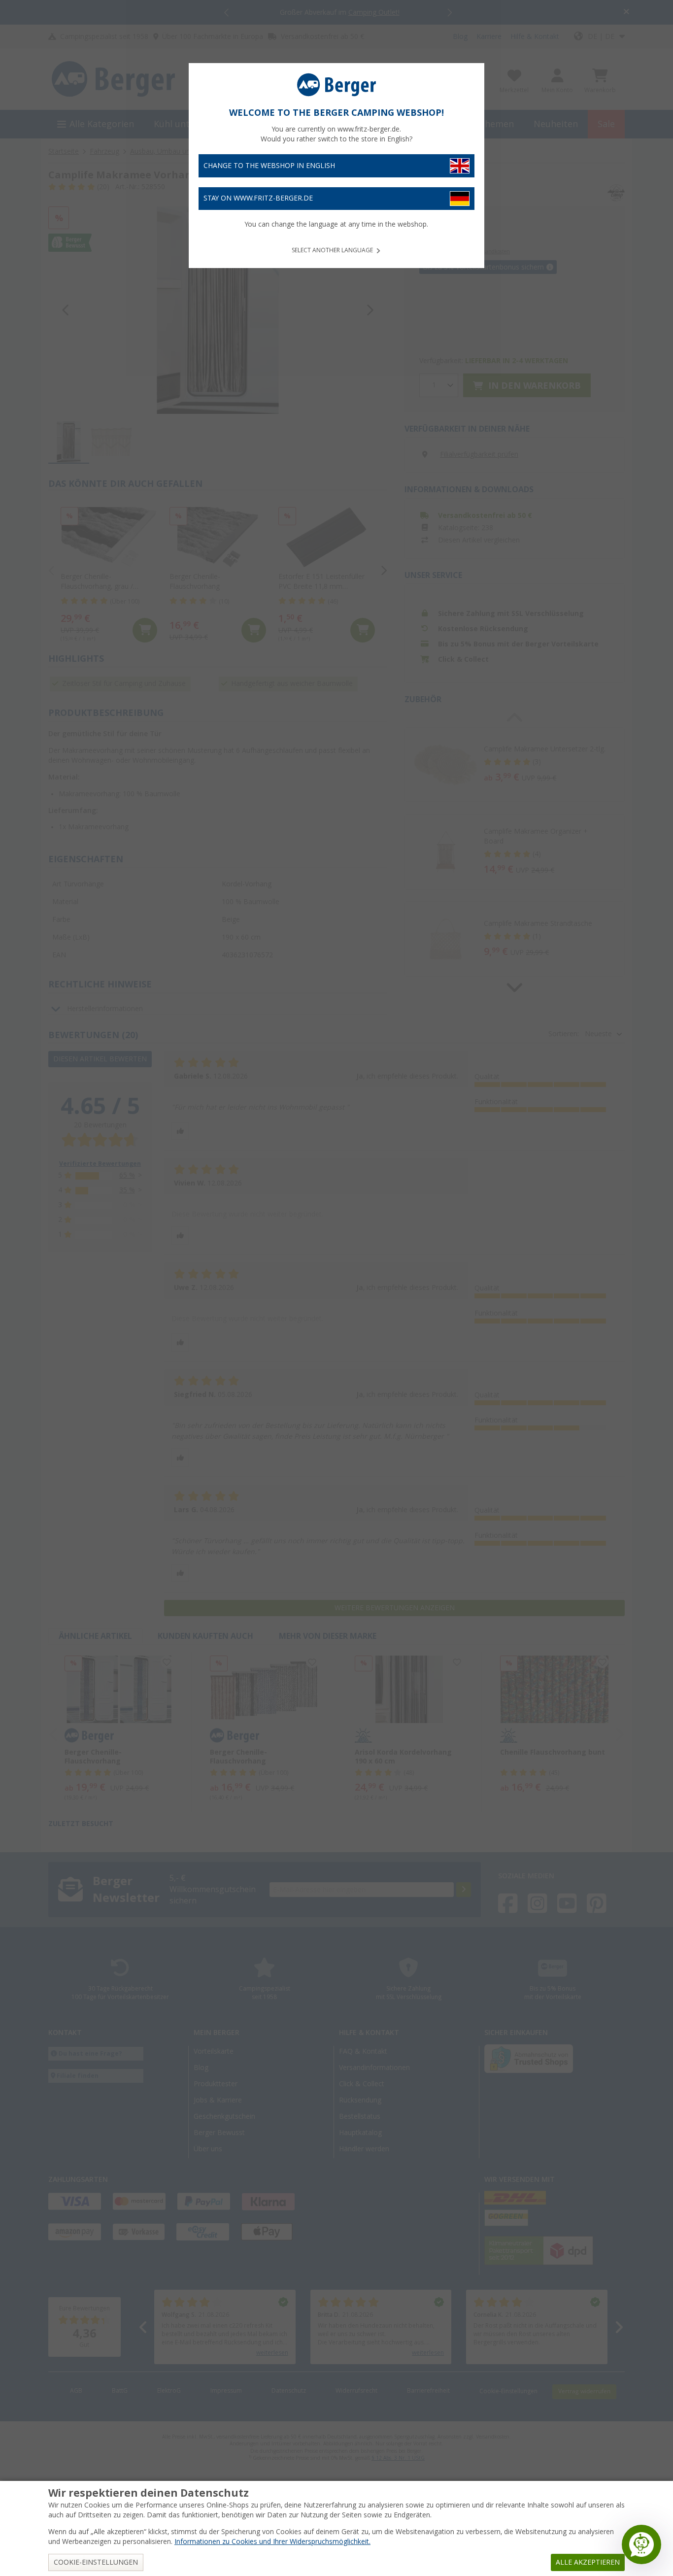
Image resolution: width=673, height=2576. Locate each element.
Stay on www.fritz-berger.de (258, 198)
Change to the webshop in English (269, 166)
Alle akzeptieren (588, 2562)
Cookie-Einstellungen (96, 2562)
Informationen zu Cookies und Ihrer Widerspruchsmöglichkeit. (272, 2542)
